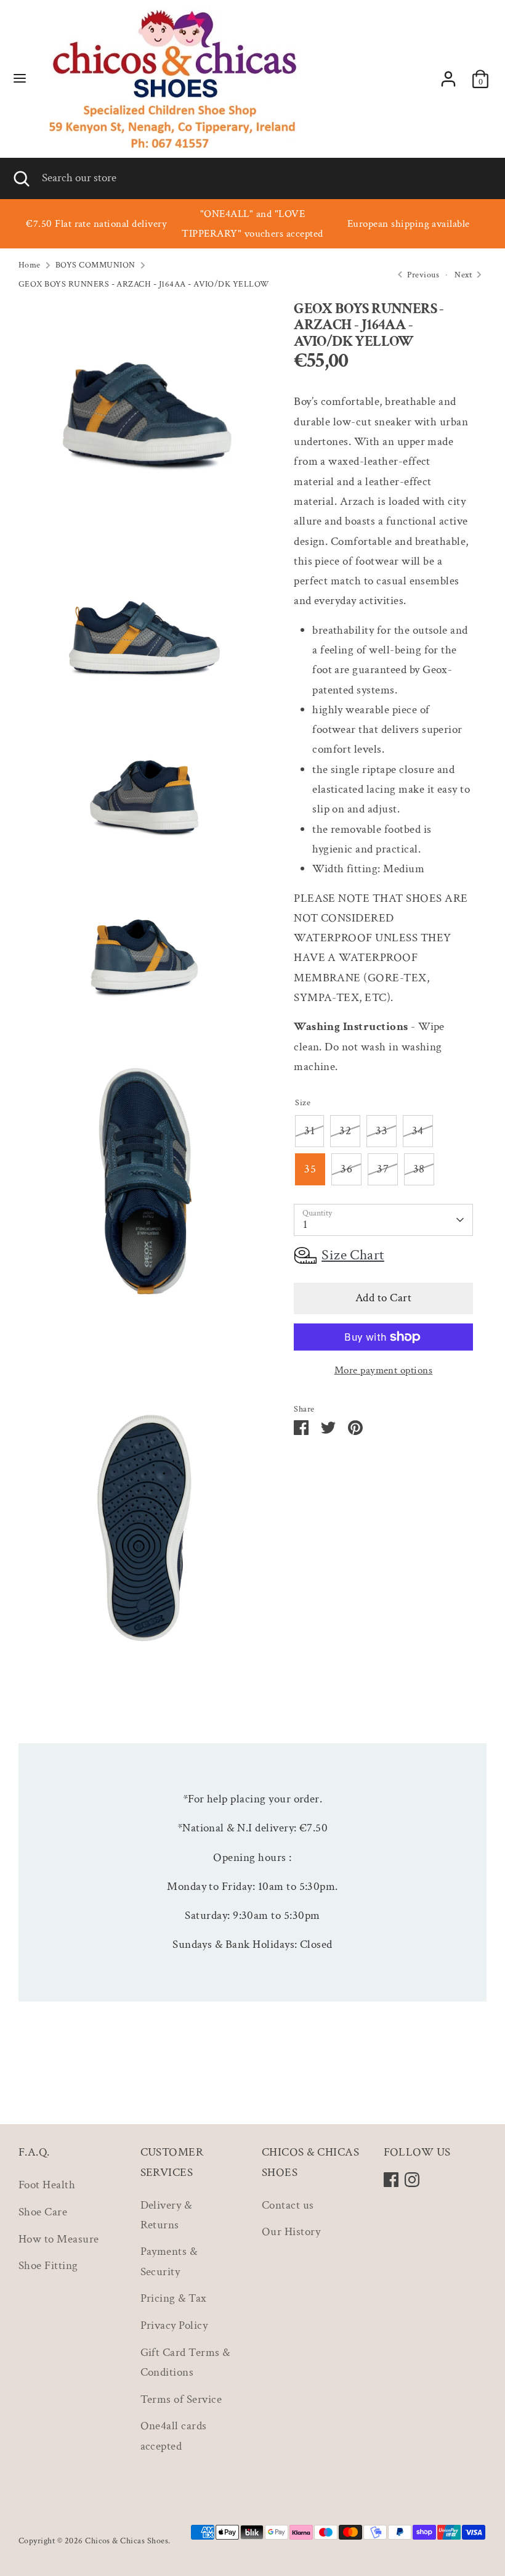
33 (382, 1131)
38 (419, 1169)
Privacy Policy (174, 2325)
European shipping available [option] (409, 224)
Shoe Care (43, 2212)
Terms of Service (181, 2399)
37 (383, 1169)
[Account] (448, 76)
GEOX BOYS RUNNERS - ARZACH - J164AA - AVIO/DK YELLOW (144, 284)
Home (30, 265)
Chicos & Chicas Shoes (127, 2541)
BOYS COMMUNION (95, 265)
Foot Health (47, 2185)
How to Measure (59, 2239)
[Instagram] (412, 2180)
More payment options (384, 1370)
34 (418, 1131)
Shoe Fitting (48, 2266)
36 (346, 1169)
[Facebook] (391, 2180)
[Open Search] (21, 178)
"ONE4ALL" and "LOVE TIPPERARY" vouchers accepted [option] (252, 224)
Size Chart (353, 1255)
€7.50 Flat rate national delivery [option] (96, 224)
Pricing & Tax (174, 2298)
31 (309, 1131)
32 (345, 1131)
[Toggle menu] (20, 79)
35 (310, 1169)
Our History (291, 2232)
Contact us (288, 2205)
